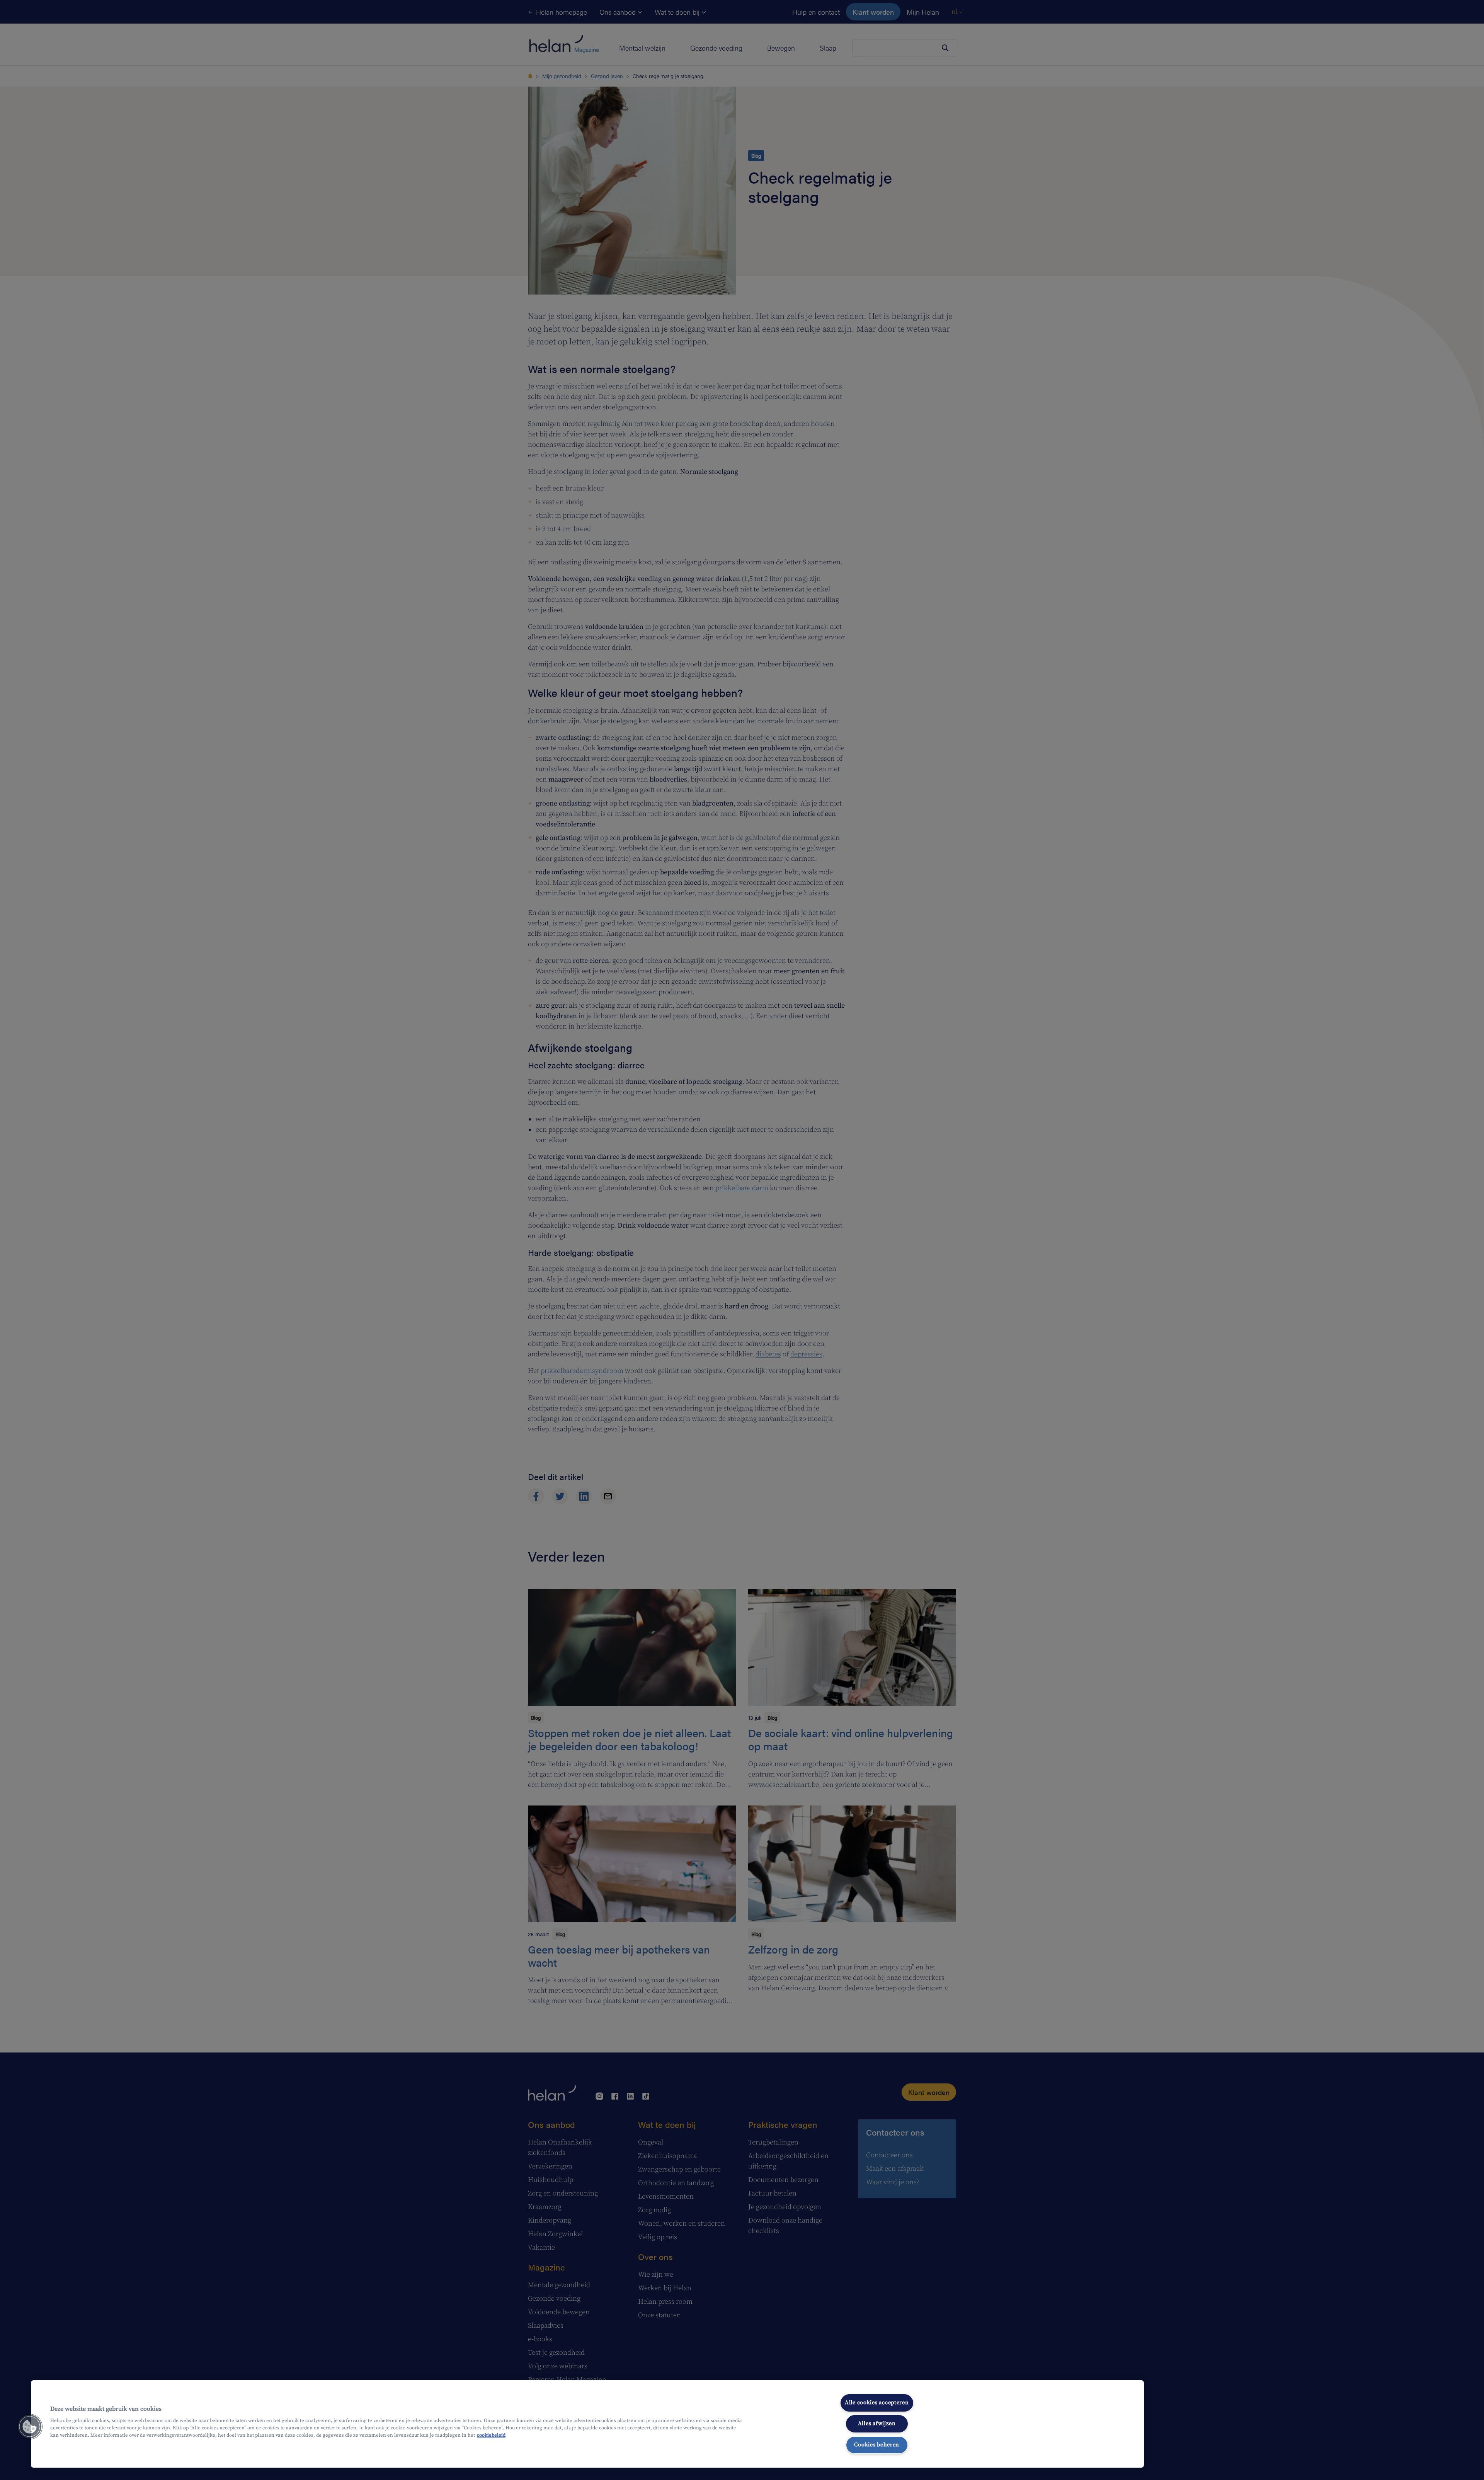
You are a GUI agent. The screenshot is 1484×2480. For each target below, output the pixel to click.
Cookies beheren (877, 2445)
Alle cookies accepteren (877, 2403)
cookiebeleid (491, 2435)
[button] (30, 2427)
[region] (587, 2424)
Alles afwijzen (877, 2424)
